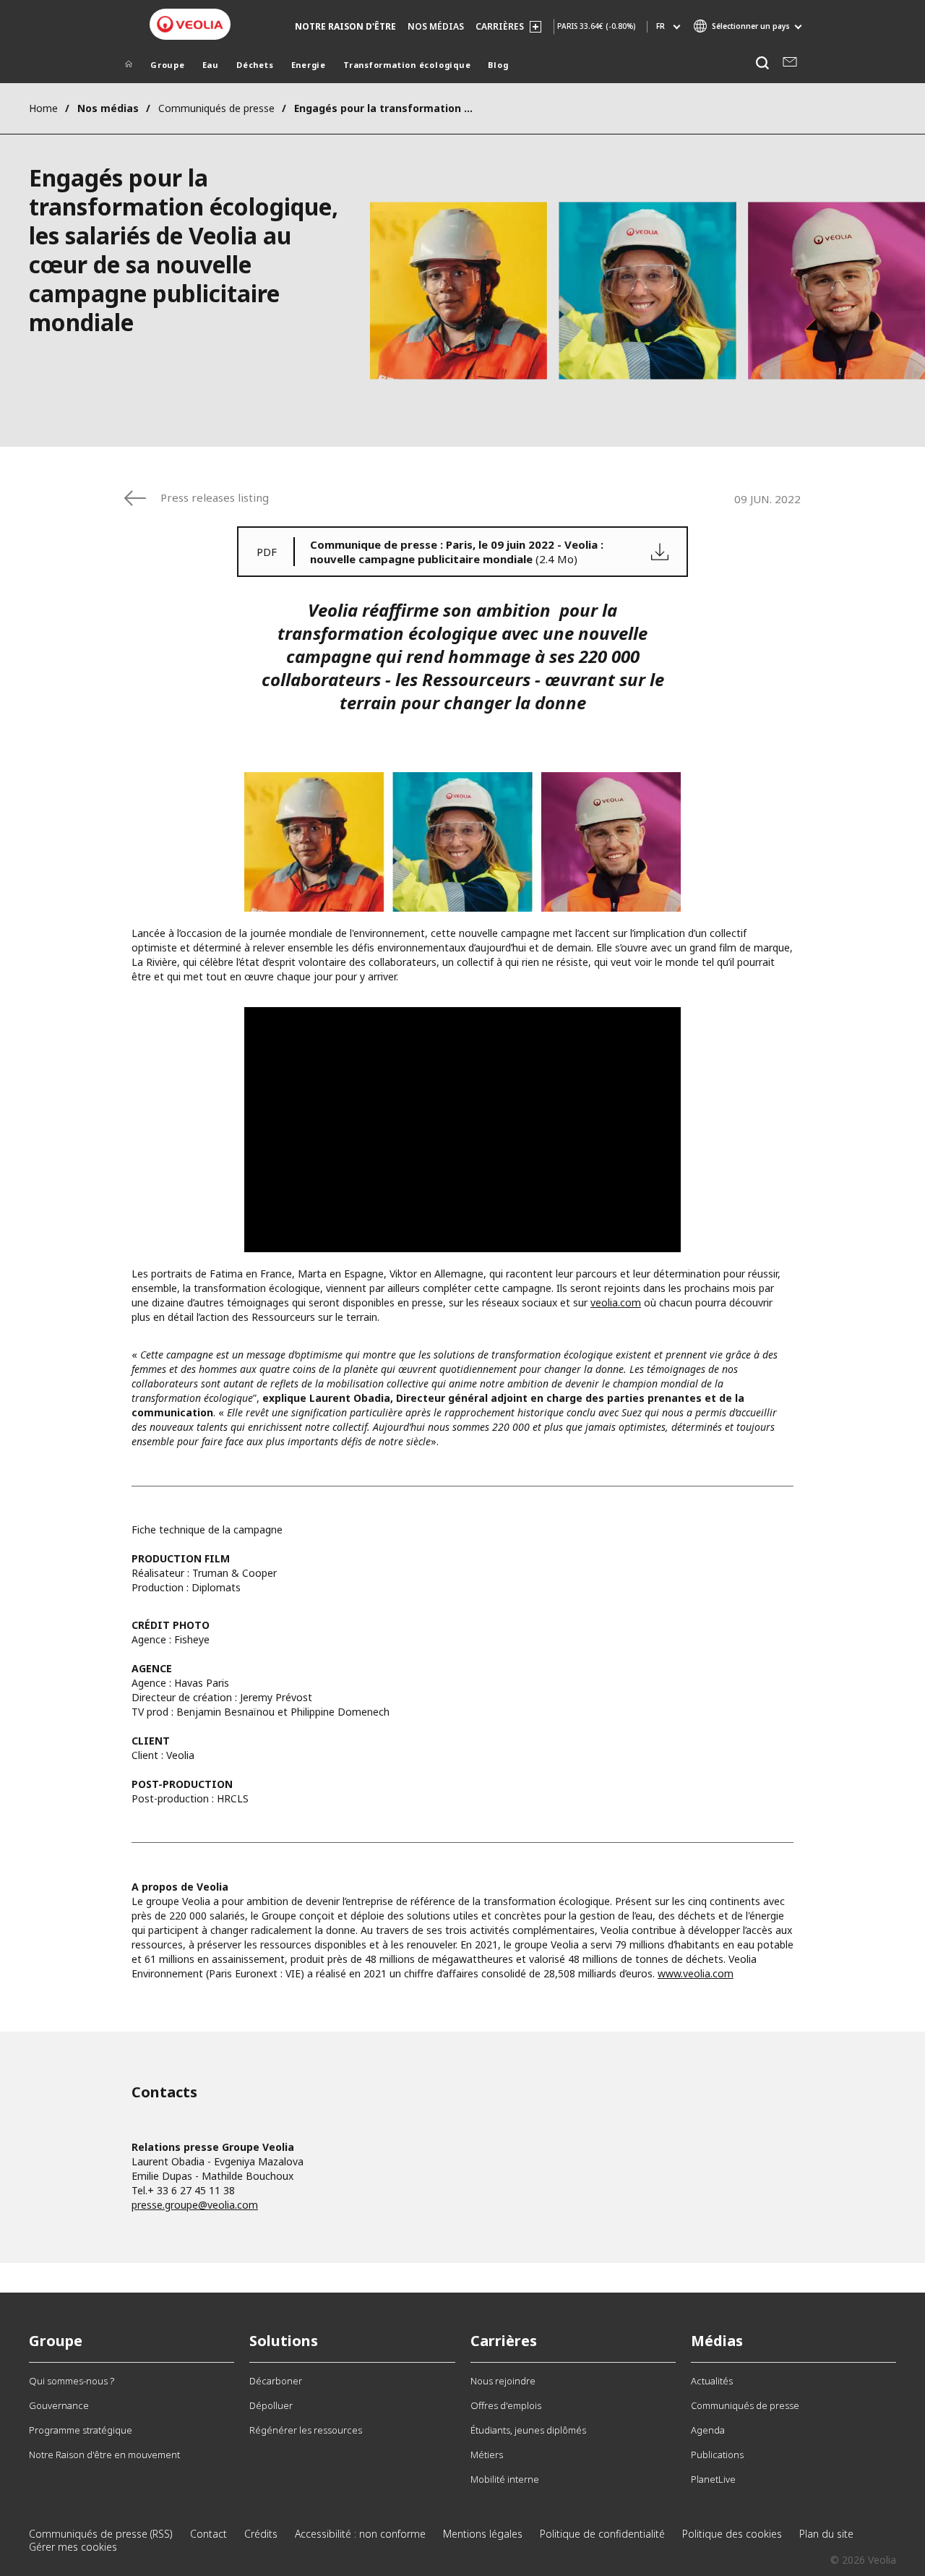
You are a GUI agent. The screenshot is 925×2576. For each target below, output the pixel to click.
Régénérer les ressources (306, 2430)
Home (43, 108)
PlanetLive (713, 2479)
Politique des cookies (732, 2534)
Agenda (708, 2430)
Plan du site (826, 2534)
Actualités (712, 2381)
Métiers (487, 2455)
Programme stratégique (81, 2430)
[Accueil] (129, 67)
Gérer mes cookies (73, 2547)
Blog (498, 65)
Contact (208, 2534)
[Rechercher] (762, 63)
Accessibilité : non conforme (360, 2534)
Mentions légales (483, 2534)
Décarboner (276, 2381)
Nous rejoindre (503, 2381)
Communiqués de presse (216, 108)
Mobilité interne (505, 2479)
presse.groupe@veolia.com (195, 2205)
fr (661, 26)
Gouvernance (59, 2405)
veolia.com (616, 1302)
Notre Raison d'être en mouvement (104, 2455)
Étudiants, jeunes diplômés (528, 2430)
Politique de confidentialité (602, 2534)
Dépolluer (271, 2405)
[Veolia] (190, 24)
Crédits (261, 2534)
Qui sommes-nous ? (72, 2381)
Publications (717, 2455)
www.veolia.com (696, 1973)
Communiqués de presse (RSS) (101, 2534)
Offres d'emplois (506, 2405)
